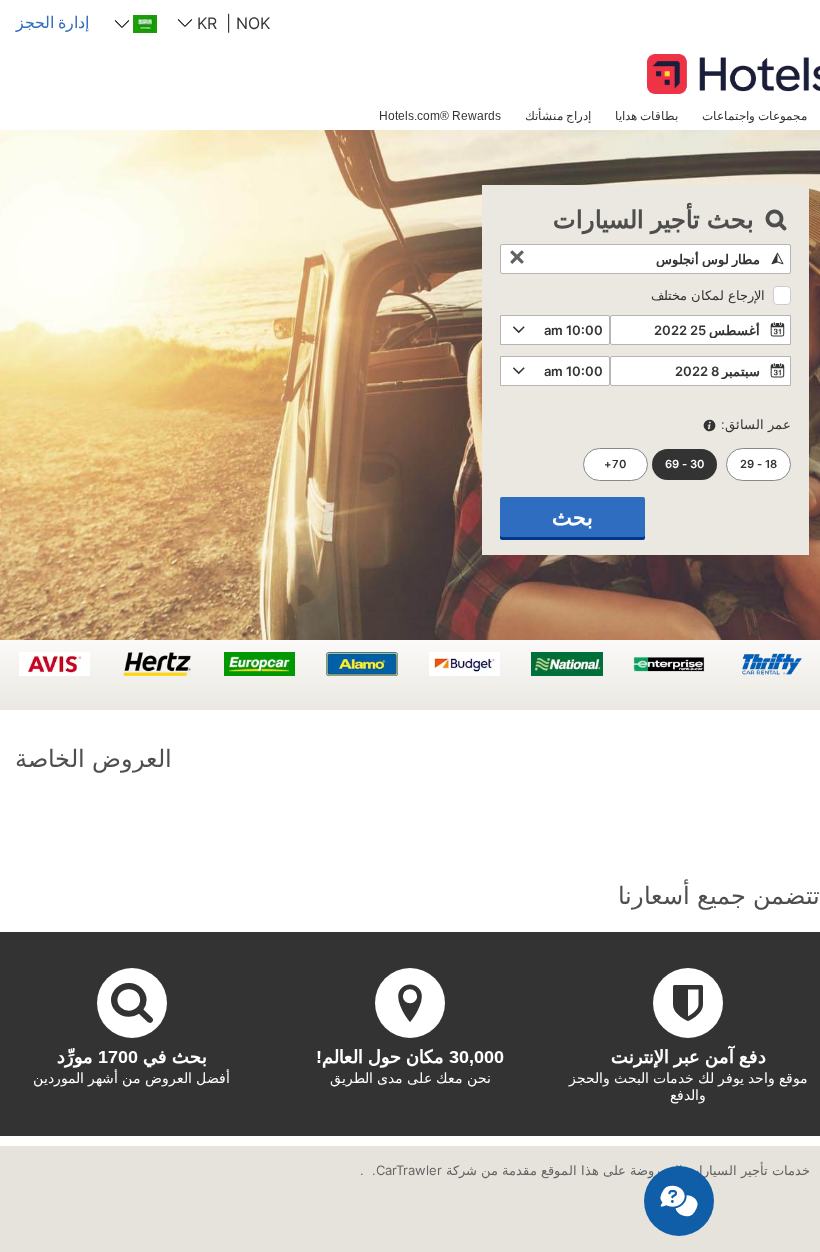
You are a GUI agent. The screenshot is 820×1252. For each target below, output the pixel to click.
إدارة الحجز (52, 22)
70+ (615, 464)
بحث (572, 517)
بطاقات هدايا (646, 115)
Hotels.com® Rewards (440, 115)
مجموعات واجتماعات (754, 115)
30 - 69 (684, 464)
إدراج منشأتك (558, 115)
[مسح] (517, 259)
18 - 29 (758, 464)
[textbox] (645, 259)
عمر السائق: (756, 424)
